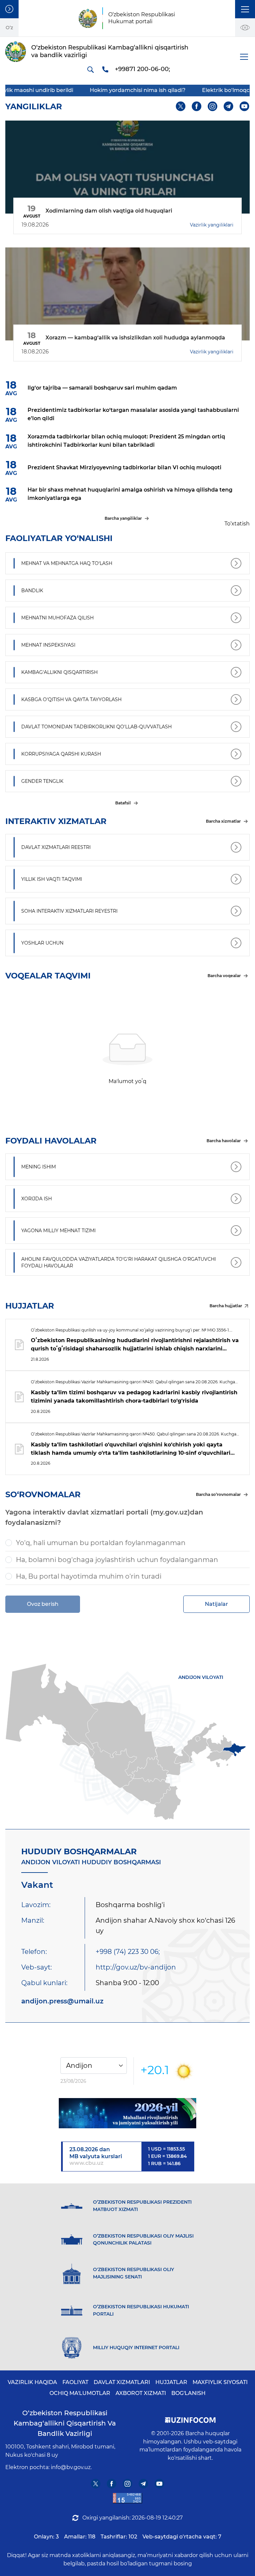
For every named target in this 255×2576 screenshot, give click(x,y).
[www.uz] (127, 2498)
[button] (245, 9)
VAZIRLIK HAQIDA (32, 2382)
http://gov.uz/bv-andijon (136, 1967)
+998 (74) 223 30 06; (128, 1952)
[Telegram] (229, 106)
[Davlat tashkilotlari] (9, 9)
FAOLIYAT (75, 2382)
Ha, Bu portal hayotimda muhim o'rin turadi (89, 1576)
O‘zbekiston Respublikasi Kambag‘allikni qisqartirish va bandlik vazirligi (65, 2423)
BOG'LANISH (188, 2393)
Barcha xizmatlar (223, 821)
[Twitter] (181, 106)
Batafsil (123, 803)
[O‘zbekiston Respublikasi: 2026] (127, 2113)
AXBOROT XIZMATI (141, 2393)
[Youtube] (245, 106)
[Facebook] (197, 106)
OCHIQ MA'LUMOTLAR (80, 2393)
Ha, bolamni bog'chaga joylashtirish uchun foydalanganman (117, 1560)
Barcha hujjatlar (226, 1306)
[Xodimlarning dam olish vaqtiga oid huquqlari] (127, 167)
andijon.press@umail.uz (62, 2001)
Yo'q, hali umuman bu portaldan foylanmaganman (101, 1543)
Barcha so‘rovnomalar (218, 1494)
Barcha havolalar (224, 1141)
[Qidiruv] (90, 69)
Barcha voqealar (224, 976)
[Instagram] (213, 106)
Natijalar (216, 1604)
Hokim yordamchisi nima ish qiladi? (102, 90)
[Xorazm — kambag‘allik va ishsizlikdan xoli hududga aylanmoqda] (127, 294)
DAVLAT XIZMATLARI (122, 2382)
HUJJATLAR (171, 2382)
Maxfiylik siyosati (220, 2382)
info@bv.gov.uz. (71, 2467)
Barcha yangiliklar (123, 518)
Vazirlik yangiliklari (212, 225)
